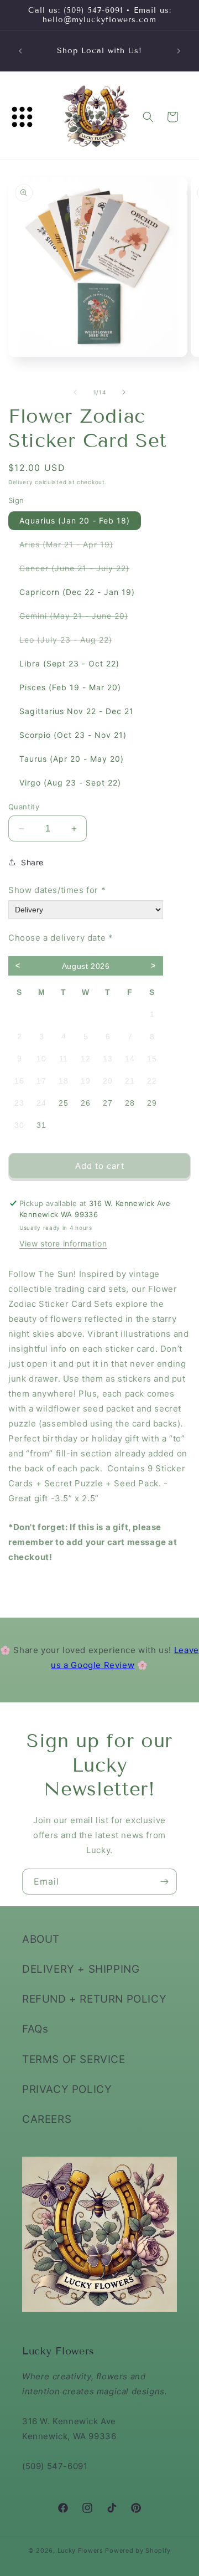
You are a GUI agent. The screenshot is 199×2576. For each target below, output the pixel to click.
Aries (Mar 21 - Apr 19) (72, 546)
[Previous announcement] (20, 51)
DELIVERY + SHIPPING (81, 1969)
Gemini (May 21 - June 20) (79, 618)
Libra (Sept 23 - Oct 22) (69, 663)
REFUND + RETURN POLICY (94, 1999)
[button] (22, 117)
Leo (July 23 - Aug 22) (71, 642)
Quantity (24, 807)
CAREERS (47, 2119)
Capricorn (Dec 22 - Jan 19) (77, 592)
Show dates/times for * (57, 890)
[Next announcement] (179, 51)
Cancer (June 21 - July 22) (80, 570)
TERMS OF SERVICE (74, 2059)
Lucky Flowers (80, 2551)
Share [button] (32, 862)
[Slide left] (75, 392)
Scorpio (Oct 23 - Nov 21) (73, 735)
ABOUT (41, 1939)
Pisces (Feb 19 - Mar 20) (70, 687)
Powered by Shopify (138, 2551)
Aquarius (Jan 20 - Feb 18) (75, 520)
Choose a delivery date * (61, 938)
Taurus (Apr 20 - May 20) (72, 759)
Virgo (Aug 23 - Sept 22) (70, 782)
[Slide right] (124, 392)
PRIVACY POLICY (67, 2089)
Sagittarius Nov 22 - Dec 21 (77, 711)
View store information (63, 1243)
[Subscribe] (164, 1882)
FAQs (35, 2029)
